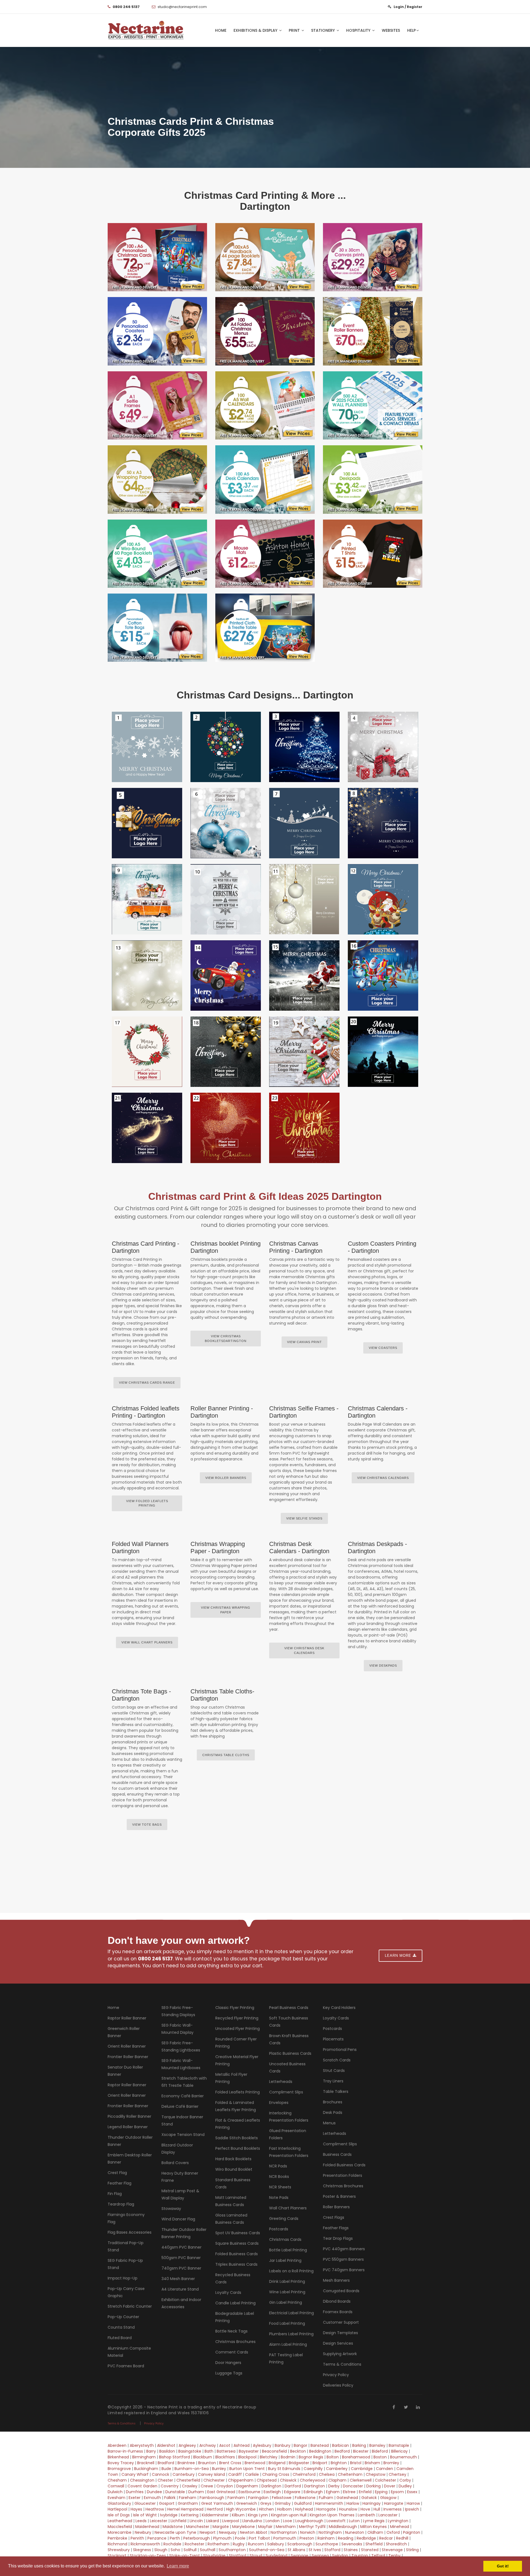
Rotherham (218, 2544)
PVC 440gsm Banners (344, 2249)
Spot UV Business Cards (238, 2233)
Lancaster (388, 2515)
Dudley (405, 2486)
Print (295, 30)
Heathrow (155, 2509)
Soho (175, 2550)
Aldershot (166, 2445)
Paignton (412, 2532)
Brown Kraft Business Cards (289, 2039)
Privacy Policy (336, 2375)
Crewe (207, 2486)
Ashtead (242, 2445)
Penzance (157, 2538)
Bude (166, 2469)
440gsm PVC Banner (181, 2247)
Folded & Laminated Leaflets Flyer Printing (236, 2106)
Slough (161, 2550)
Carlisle (252, 2474)
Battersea (226, 2451)
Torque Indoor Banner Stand (182, 2120)
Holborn (284, 2509)
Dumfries (135, 2492)
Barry (151, 2451)
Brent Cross (230, 2463)
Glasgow (388, 2498)
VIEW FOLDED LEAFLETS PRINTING (147, 1503)
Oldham (375, 2532)
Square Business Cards (237, 2243)
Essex (413, 2492)
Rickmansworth (145, 2544)
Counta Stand (121, 2327)
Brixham (372, 2463)
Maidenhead (147, 2527)
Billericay (399, 2451)
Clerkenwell (361, 2480)
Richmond (117, 2544)
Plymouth (222, 2538)
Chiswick (288, 2480)
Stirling (412, 2550)
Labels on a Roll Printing (291, 2271)
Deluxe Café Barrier (180, 2106)
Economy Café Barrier (183, 2096)
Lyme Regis (374, 2521)
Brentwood (255, 2463)
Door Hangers (228, 2363)
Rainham (326, 2538)
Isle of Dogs (119, 2515)
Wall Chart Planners (288, 2208)
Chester (165, 2480)
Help (411, 30)
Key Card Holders (339, 2008)
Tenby (394, 2556)
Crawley (190, 2486)
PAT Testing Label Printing (286, 2358)
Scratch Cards (337, 2060)
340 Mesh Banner (178, 2279)
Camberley (337, 2469)
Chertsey (397, 2474)
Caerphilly (313, 2469)
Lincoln (196, 2521)
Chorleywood (312, 2480)
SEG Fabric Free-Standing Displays (178, 2011)
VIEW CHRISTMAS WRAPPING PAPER (226, 1610)
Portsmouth (285, 2538)
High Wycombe (241, 2509)
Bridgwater (299, 2463)
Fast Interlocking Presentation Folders (289, 2152)
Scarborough (300, 2544)
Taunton (360, 2556)
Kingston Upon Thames (332, 2515)
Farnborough (212, 2498)
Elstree (349, 2492)
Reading (346, 2538)
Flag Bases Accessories (130, 2232)
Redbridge (366, 2538)
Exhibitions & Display (256, 30)
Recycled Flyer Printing (237, 2018)
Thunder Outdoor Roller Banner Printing (184, 2233)
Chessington (142, 2480)
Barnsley (377, 2445)
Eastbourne (249, 2492)
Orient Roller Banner (127, 2046)
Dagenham (247, 2486)
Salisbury (276, 2544)
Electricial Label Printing (291, 2313)
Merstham (286, 2527)
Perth (175, 2538)
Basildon (167, 2451)
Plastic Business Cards (290, 2053)
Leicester (159, 2521)
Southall (208, 2550)
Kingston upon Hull (289, 2515)
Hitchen (266, 2509)
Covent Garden (142, 2486)
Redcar (386, 2538)
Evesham (116, 2498)
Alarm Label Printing (288, 2344)
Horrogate (326, 2509)
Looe (287, 2521)
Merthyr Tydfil (312, 2527)
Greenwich (247, 2503)
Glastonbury (119, 2503)
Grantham (188, 2503)
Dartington (315, 2486)
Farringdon (258, 2498)
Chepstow (376, 2474)
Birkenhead (118, 2457)
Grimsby (283, 2503)
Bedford (342, 2451)
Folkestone (305, 2498)
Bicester (361, 2451)
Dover (390, 2486)
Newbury (143, 2532)
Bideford (380, 2451)
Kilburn (238, 2515)
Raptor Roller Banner (127, 2018)
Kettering (190, 2515)
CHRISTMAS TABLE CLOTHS (226, 1755)
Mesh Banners (336, 2280)
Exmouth (152, 2498)
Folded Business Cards (237, 2254)
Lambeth (366, 2515)
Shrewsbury (119, 2550)
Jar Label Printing (285, 2260)
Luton (354, 2521)
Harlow (353, 2503)
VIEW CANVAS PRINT (304, 1342)
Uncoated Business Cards (287, 2067)
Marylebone (243, 2527)
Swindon (340, 2556)
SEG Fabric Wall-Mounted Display (177, 2029)
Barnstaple (399, 2445)
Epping (381, 2492)
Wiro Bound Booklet (234, 2169)
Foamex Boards (338, 2312)
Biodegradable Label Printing (235, 2317)
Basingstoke (190, 2451)
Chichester (214, 2480)
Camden (385, 2469)
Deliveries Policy (338, 2385)
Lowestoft (336, 2521)
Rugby (239, 2544)
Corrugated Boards (341, 2291)
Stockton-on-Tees (148, 2556)
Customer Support (341, 2322)
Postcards (279, 2229)
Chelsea (327, 2474)
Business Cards (337, 2154)
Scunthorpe (327, 2544)
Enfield (365, 2492)
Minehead (400, 2527)
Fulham (326, 2498)
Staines (351, 2550)
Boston (380, 2457)
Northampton (284, 2532)
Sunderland (277, 2556)
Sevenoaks (352, 2544)
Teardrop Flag (121, 2204)
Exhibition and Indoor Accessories (181, 2303)
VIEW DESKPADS (383, 1666)
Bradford (166, 2463)
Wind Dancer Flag (178, 2219)
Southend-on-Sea (267, 2550)
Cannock (161, 2474)
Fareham (188, 2498)
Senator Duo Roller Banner (125, 2071)
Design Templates (340, 2333)
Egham (333, 2492)
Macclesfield (120, 2527)
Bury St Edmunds (284, 2469)
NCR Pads (278, 2166)
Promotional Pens (340, 2050)
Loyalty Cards (228, 2292)
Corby (405, 2480)
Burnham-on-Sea (192, 2469)
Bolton (333, 2457)
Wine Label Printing (287, 2292)
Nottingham (330, 2532)
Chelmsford (304, 2474)
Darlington (271, 2486)
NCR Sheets (280, 2187)
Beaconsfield (274, 2451)
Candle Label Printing (235, 2303)
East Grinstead (221, 2492)
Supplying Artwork (340, 2354)
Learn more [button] (178, 2566)
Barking (359, 2445)
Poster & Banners (339, 2196)
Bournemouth (403, 2457)
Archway (208, 2445)
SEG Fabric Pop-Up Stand (125, 2264)
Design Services (338, 2343)
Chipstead (267, 2480)
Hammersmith (329, 2503)
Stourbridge (214, 2556)
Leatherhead (120, 2521)
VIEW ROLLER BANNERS (226, 1478)
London (273, 2521)
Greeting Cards (284, 2218)
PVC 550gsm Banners (343, 2259)
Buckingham (146, 2469)
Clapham (337, 2480)
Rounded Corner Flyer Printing (236, 2043)
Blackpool (247, 2457)
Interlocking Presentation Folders (289, 2117)
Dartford (293, 2486)
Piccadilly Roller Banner (129, 2116)
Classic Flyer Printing (235, 2008)
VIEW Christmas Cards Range (147, 1383)
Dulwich (115, 2492)
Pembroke (117, 2538)
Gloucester (145, 2503)
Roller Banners (336, 2207)
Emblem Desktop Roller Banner (130, 2159)
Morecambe (120, 2532)
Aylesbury (262, 2445)
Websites (391, 30)
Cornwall (116, 2486)
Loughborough (309, 2521)
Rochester (194, 2544)
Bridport (320, 2463)
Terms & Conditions (342, 2364)
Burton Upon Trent (247, 2469)
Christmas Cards (285, 2239)
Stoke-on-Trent (185, 2556)
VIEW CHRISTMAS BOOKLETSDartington (226, 1339)
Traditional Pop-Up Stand (126, 2246)
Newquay (228, 2532)
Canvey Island (211, 2474)
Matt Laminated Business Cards (231, 2201)
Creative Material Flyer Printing (237, 2060)
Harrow (413, 2503)
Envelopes (279, 2103)
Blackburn (203, 2457)
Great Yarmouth (217, 2503)
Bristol (356, 2463)
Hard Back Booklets (233, 2159)
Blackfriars (225, 2457)
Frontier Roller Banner (128, 2057)
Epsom (397, 2492)
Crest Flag (117, 2173)
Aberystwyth (142, 2445)
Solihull (190, 2550)
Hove (365, 2509)
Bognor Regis (311, 2457)
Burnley (219, 2469)
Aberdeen (117, 2445)
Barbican (340, 2445)
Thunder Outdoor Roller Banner (130, 2141)
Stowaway (171, 2209)
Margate (221, 2527)
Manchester (198, 2527)
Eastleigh (272, 2492)
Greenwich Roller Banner (124, 2032)
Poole (240, 2538)
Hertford (215, 2509)
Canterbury (184, 2474)
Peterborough (197, 2538)
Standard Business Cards (233, 2183)
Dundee (154, 2492)
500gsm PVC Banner (181, 2258)
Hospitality (359, 30)
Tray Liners (333, 2081)
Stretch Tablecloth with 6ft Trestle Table (184, 2082)
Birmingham (144, 2457)
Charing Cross (276, 2474)
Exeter (135, 2498)
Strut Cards (334, 2071)
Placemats (333, 2039)
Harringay (372, 2503)
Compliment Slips (286, 2092)
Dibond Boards (337, 2301)
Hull (377, 2509)
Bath (209, 2451)
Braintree (186, 2463)
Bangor (300, 2445)
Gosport (167, 2503)
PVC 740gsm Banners (344, 2270)
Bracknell (146, 2463)
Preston (307, 2538)
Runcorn (256, 2544)
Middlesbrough (343, 2527)
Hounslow (348, 2509)
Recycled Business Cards (233, 2278)
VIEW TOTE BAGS (147, 1825)
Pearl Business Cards (289, 2008)
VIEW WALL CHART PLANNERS (147, 1642)
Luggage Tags (229, 2373)
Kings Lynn (258, 2515)
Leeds (141, 2521)
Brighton (339, 2463)
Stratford (238, 2556)
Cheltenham (350, 2474)
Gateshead (347, 2498)
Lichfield (178, 2521)
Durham (196, 2492)
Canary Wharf (135, 2474)
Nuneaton (355, 2532)
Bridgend (277, 2463)
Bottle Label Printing (288, 2250)
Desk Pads (333, 2112)
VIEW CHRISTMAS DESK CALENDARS (304, 1650)
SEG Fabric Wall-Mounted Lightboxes (181, 2064)
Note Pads (279, 2198)
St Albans (296, 2550)
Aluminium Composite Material (129, 2352)
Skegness (142, 2550)
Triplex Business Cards (236, 2264)
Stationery (324, 30)
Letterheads (281, 2082)
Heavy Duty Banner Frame (180, 2177)
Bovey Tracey (121, 2463)
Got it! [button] (503, 2566)
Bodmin (288, 2457)
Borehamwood (356, 2457)
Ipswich (412, 2509)
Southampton (232, 2550)
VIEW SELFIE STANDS (304, 1518)
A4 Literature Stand (180, 2289)
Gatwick (369, 2498)
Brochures (333, 2102)
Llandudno (252, 2521)
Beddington (320, 2451)
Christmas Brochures (235, 2342)
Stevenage (392, 2550)
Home (221, 30)
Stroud (256, 2556)
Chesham (117, 2480)
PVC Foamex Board (126, 2366)
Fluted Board (120, 2338)
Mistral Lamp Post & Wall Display (180, 2194)
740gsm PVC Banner (181, 2268)
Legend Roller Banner (128, 2127)
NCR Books (279, 2177)
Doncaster (353, 2486)
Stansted (370, 2550)
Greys (266, 2503)
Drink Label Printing (287, 2281)
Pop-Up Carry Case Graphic (126, 2292)
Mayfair (265, 2527)
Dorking (373, 2486)
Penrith (137, 2538)
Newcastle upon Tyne (175, 2532)
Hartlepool (117, 2509)
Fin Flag (115, 2194)
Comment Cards (232, 2352)
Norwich (308, 2532)
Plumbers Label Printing (291, 2334)
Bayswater (249, 2451)
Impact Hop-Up (123, 2278)
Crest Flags (334, 2217)
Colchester (385, 2480)
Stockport (117, 2556)
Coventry (170, 2486)
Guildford (303, 2503)
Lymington (398, 2521)
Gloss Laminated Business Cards (231, 2219)
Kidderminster (215, 2515)
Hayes (136, 2509)
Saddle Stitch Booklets (237, 2138)
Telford (378, 2556)
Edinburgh (313, 2492)
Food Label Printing (287, 2323)
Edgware (292, 2492)
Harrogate (394, 2503)
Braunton (207, 2463)
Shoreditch (396, 2544)
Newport (208, 2532)
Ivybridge (169, 2515)
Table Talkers (336, 2091)
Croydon (225, 2486)
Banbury (283, 2445)
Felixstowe (282, 2498)
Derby (334, 2486)
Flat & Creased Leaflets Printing (238, 2124)
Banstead (320, 2445)
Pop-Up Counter (123, 2317)
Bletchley (269, 2457)
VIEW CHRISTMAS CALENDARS (383, 1478)
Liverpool (231, 2521)
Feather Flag (120, 2183)
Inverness (393, 2509)
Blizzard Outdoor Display (177, 2149)
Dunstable (175, 2492)
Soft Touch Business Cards (289, 2022)
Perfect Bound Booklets (238, 2148)
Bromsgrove (119, 2469)
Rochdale (172, 2544)
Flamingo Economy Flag (126, 2218)
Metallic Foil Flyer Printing (231, 2078)
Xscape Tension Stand (183, 2135)
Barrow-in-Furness (125, 2451)
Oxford (393, 2532)
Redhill (402, 2538)
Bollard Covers (175, 2163)
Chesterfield (188, 2480)
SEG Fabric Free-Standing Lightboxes (181, 2046)
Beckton (298, 2451)
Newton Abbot (254, 2532)
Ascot (225, 2445)
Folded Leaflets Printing (238, 2092)
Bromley (391, 2463)
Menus (329, 2123)
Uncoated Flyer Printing (238, 2029)
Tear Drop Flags (338, 2238)
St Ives (315, 2550)
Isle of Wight (145, 2515)
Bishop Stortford (174, 2457)
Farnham (236, 2498)
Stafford (332, 2550)
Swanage (300, 2556)
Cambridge (362, 2469)
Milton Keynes (373, 2527)
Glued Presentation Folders (288, 2134)
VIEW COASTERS (383, 1348)
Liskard (213, 2521)
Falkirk (170, 2498)
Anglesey (187, 2445)
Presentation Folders (343, 2175)
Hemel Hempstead (185, 2509)
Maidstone (173, 2527)
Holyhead (304, 2509)
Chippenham (241, 2480)
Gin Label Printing (286, 2302)
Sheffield (374, 2544)
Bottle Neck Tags (231, 2331)
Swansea (320, 2556)
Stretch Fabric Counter (130, 2306)
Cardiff (235, 2474)
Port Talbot (259, 2538)
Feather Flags (336, 2228)
